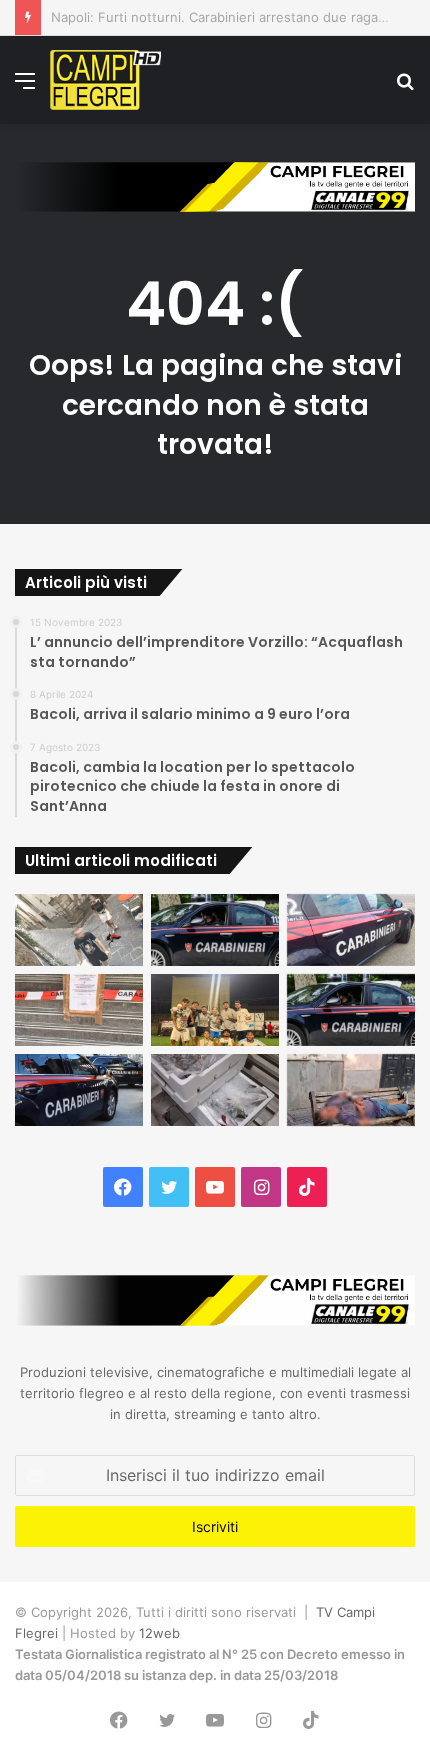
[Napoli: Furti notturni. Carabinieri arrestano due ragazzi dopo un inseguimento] (215, 930)
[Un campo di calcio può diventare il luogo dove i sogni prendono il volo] (215, 1010)
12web (159, 1633)
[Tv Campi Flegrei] (105, 80)
